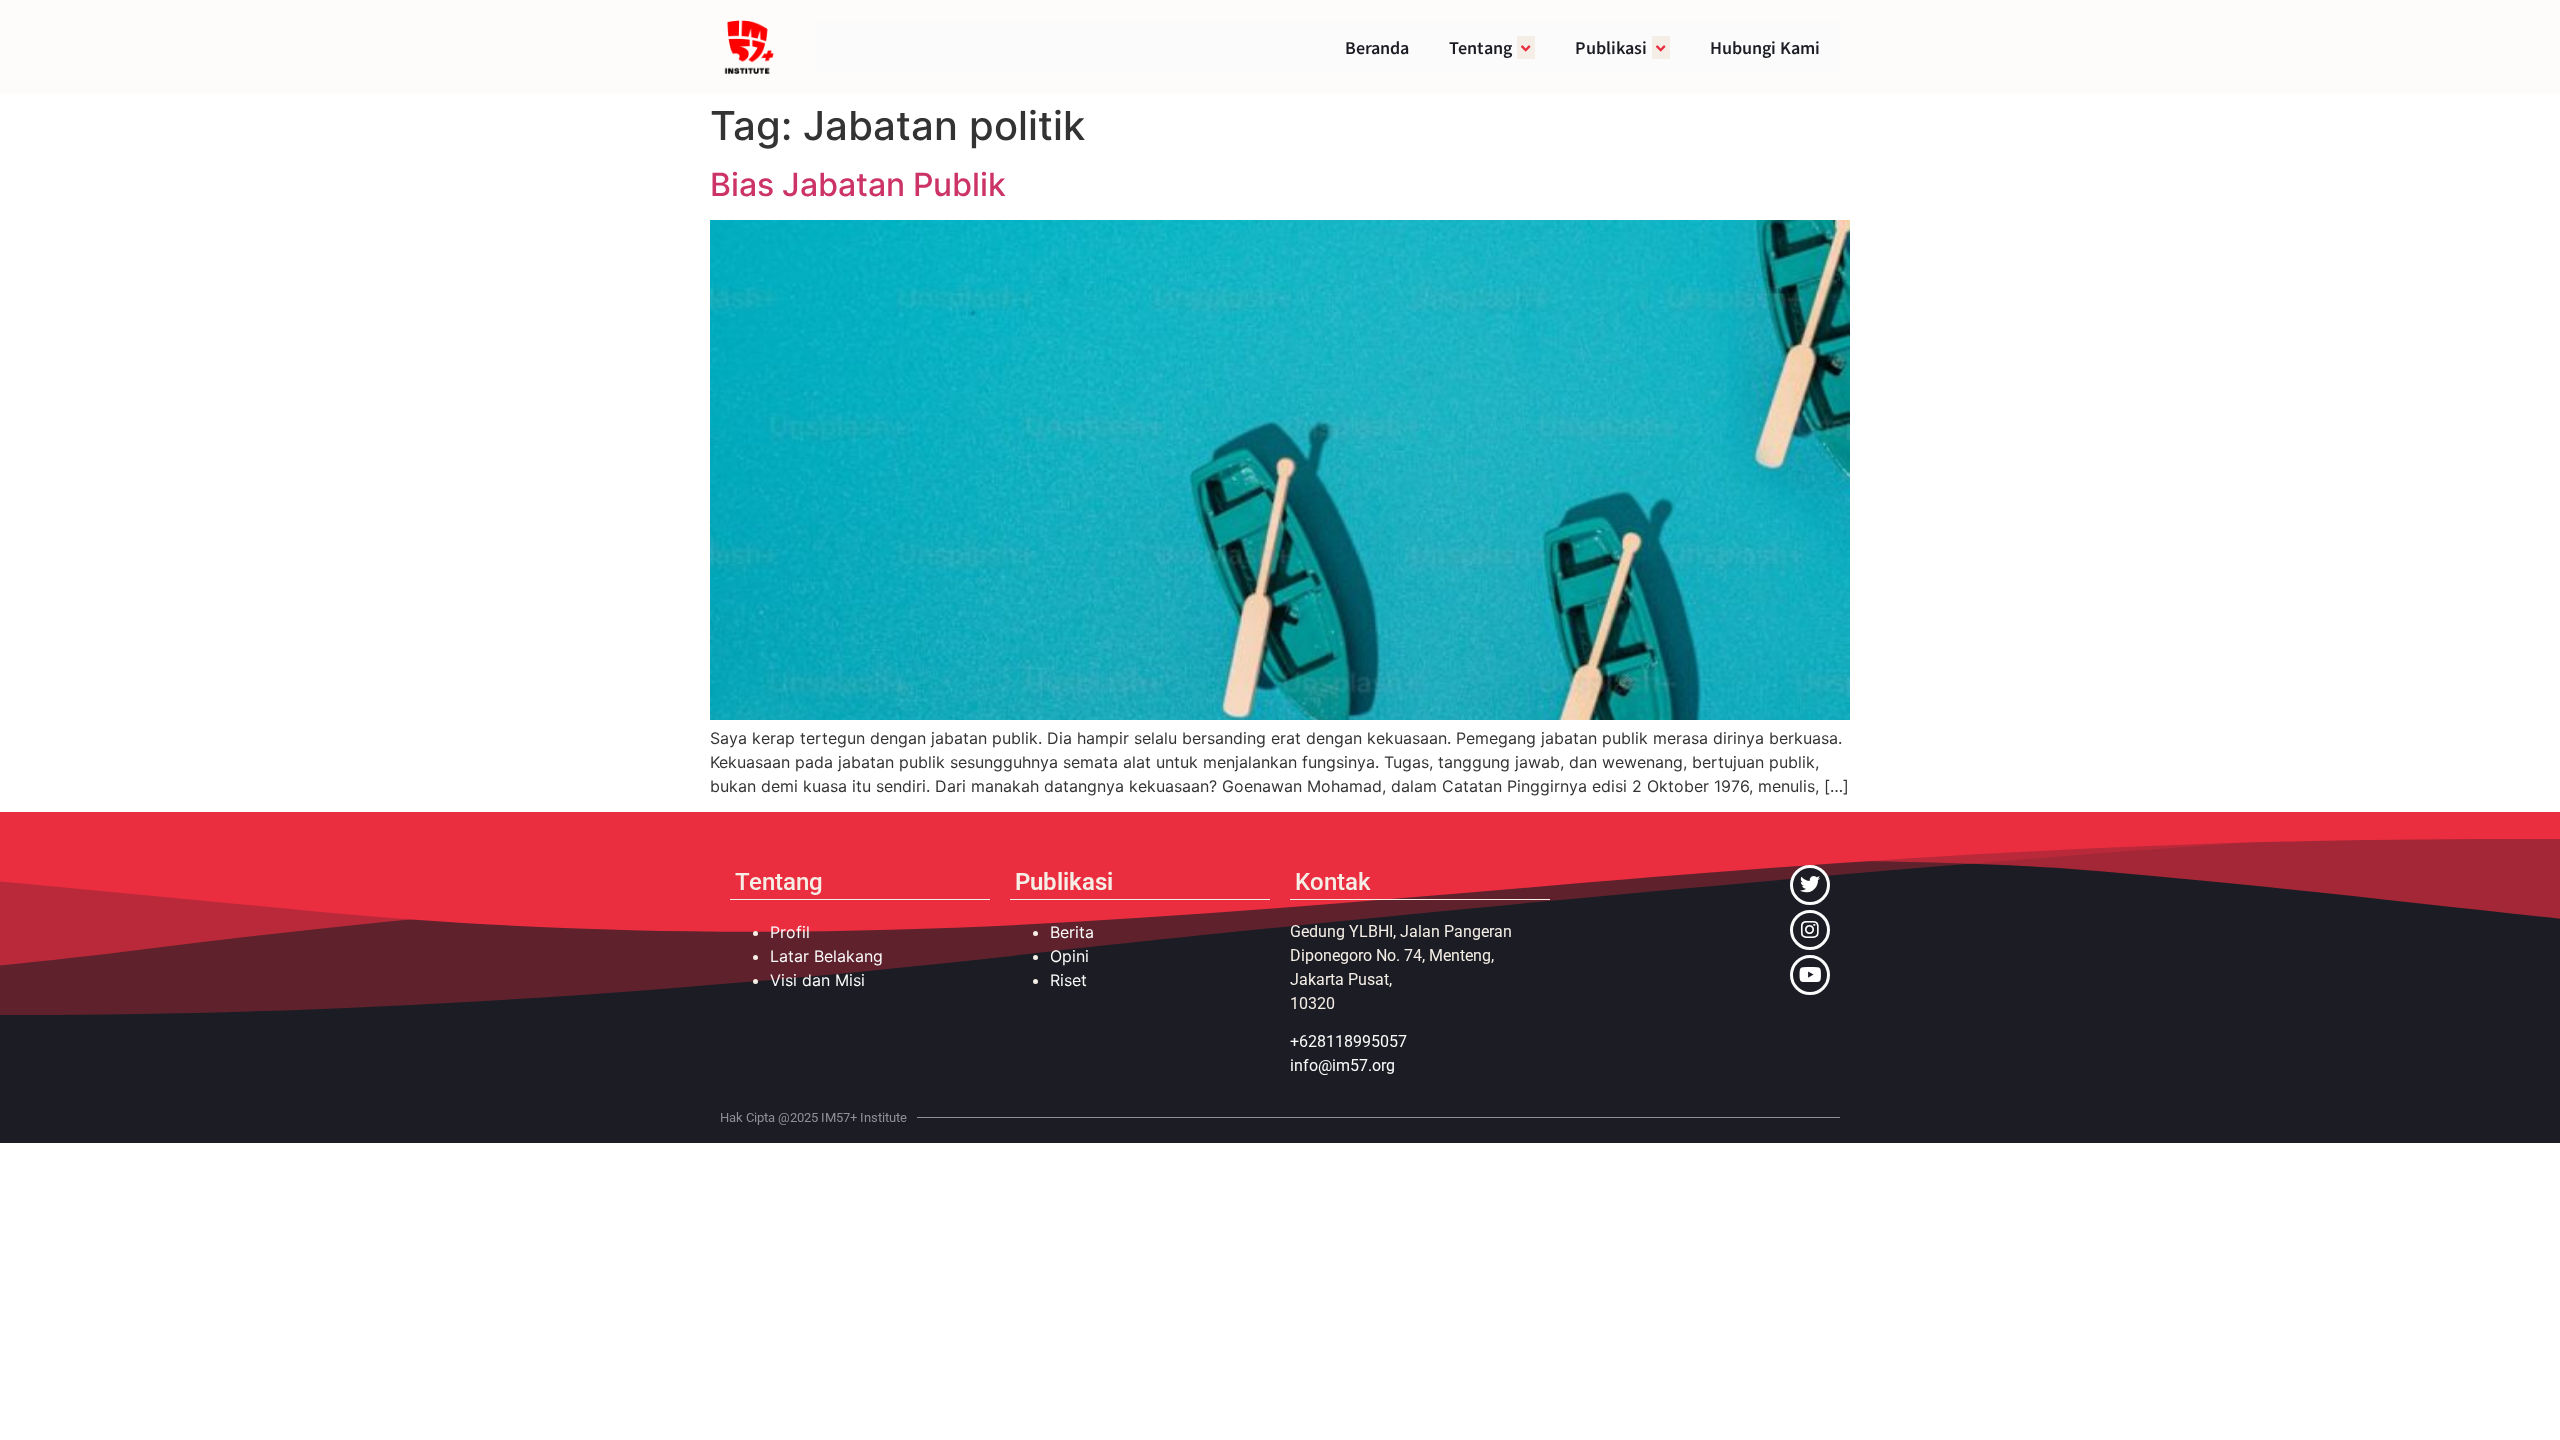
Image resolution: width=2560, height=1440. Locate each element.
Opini (1069, 956)
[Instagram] (1810, 930)
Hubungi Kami (1765, 47)
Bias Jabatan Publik (858, 184)
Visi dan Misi (817, 980)
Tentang (1480, 47)
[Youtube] (1810, 975)
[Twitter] (1810, 885)
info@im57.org (1342, 1065)
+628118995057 (1348, 1041)
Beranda (1377, 47)
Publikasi (1611, 47)
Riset (1068, 980)
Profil (790, 932)
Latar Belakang (826, 956)
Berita (1072, 932)
